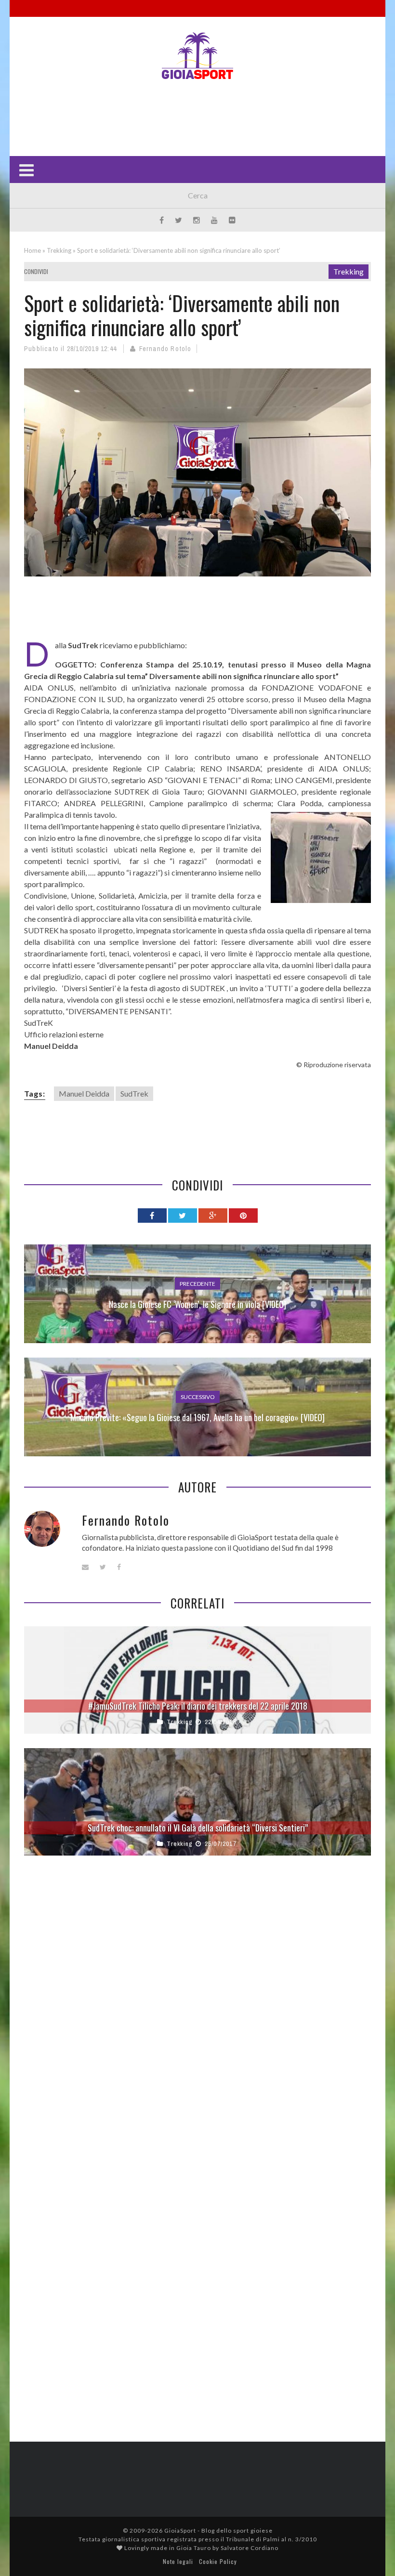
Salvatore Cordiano (250, 2548)
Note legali (178, 2561)
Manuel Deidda (84, 1093)
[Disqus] (197, 2009)
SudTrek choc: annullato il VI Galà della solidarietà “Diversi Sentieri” (198, 1828)
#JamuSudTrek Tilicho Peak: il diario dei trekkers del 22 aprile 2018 (198, 1706)
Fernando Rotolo (165, 349)
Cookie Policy (218, 2561)
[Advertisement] (199, 117)
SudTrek (134, 1093)
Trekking (59, 250)
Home (33, 250)
